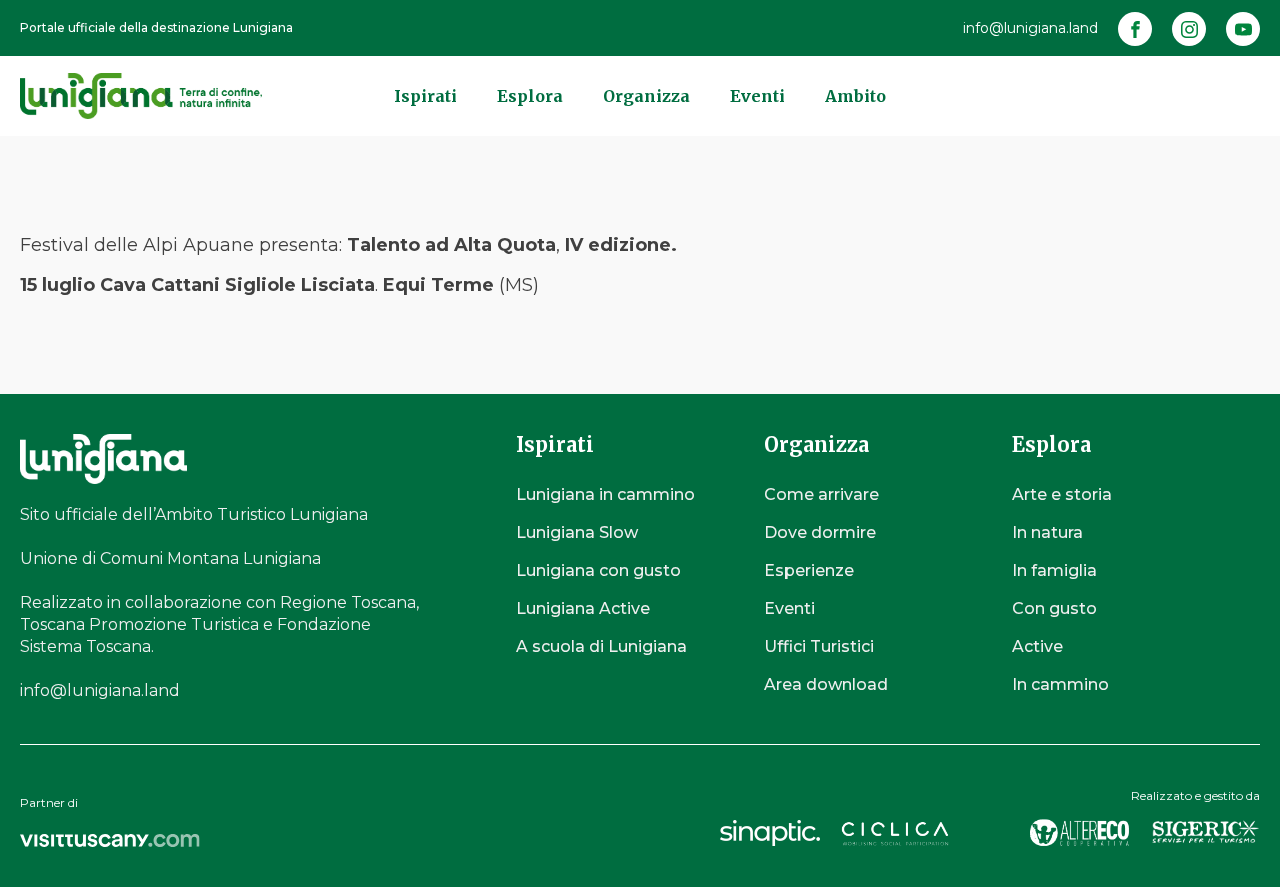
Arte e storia (1062, 494)
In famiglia (1054, 570)
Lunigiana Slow (577, 532)
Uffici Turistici (819, 646)
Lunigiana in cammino (605, 494)
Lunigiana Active (583, 608)
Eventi (757, 96)
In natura (1047, 532)
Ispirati (425, 96)
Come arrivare (821, 494)
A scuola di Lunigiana (601, 646)
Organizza (646, 96)
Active (1037, 646)
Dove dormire (820, 532)
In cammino (1060, 684)
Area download (826, 684)
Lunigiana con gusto (598, 570)
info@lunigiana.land (1030, 28)
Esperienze (809, 570)
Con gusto (1054, 608)
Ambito (855, 96)
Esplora (530, 96)
